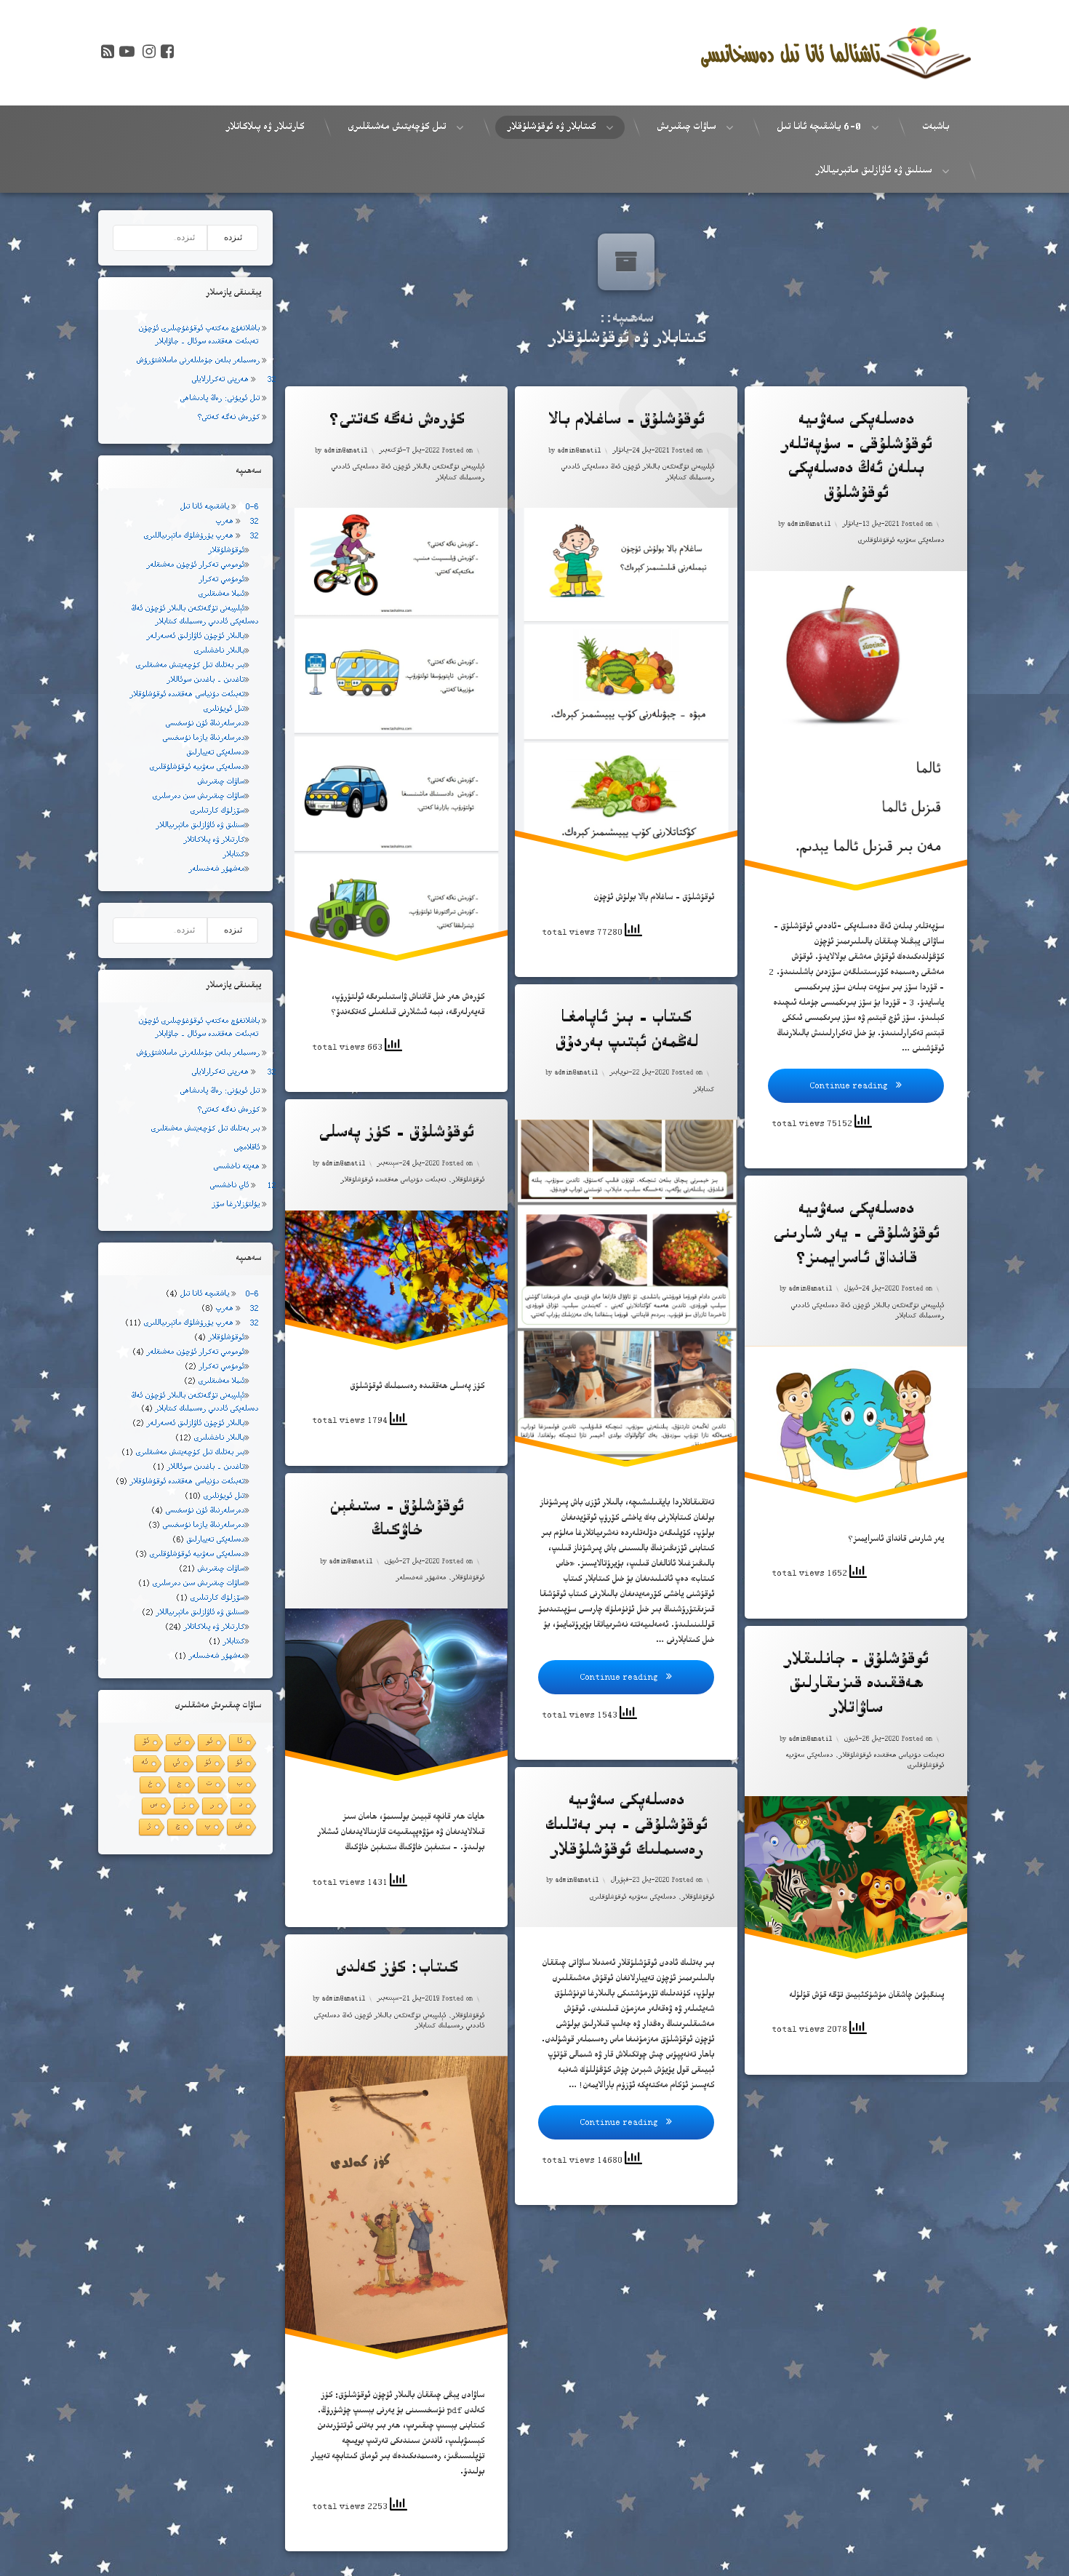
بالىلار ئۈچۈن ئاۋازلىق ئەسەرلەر (195, 637)
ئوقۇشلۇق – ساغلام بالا (626, 422)
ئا (240, 1742)
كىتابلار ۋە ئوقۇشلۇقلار (551, 127)
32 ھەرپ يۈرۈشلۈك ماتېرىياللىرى (201, 537)
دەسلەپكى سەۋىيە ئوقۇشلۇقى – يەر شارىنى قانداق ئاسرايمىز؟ (856, 1236)
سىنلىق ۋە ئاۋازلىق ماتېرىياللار (873, 171)
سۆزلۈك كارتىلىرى (217, 812)
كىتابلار (704, 1090)
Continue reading (829, 1081)
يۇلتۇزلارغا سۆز (236, 1205)
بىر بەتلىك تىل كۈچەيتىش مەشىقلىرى (190, 666)
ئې (176, 1763)
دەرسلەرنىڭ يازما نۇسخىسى (203, 739)
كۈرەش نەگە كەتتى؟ (396, 422)
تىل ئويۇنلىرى (224, 710)
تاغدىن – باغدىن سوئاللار (205, 681)
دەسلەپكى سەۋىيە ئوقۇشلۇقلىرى (901, 541)
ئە (144, 1763)
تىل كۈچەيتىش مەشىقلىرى (397, 127)
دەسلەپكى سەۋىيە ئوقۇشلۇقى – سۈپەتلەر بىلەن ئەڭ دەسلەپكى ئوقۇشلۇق (856, 458)
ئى (177, 1742)
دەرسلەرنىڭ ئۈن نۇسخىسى (205, 724)
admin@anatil (345, 451)
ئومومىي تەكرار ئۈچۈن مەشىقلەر (195, 566)
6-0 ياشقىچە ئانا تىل (819, 127)
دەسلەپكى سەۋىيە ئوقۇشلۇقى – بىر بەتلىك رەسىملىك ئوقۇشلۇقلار (626, 1827)
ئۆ (146, 1742)
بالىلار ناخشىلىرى (219, 651)
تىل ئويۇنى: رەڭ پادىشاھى (220, 399)
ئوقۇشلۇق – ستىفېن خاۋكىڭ (396, 1521)
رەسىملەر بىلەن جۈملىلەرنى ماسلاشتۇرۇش (198, 361)
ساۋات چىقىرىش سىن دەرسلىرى (198, 797)
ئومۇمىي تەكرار (221, 580)
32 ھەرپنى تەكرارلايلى (233, 380)
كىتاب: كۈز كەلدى (396, 1970)
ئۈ (208, 1763)
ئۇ (239, 1763)
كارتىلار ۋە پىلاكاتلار (265, 127)
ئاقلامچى (247, 1148)
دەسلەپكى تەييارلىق (215, 753)
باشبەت (936, 127)
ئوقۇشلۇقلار (468, 1181)
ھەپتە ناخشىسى (236, 1167)
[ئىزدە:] (160, 238)
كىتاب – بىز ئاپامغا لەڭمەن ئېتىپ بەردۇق (626, 1032)
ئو (209, 1742)
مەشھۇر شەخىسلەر (421, 1579)
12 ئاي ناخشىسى (243, 1186)
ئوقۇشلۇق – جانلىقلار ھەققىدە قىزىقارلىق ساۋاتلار (856, 1686)
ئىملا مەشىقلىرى (221, 595)
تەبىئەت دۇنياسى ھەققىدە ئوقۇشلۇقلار (393, 1181)
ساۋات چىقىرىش (686, 127)
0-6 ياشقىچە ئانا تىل (219, 507)
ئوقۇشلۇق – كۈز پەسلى (396, 1135)
